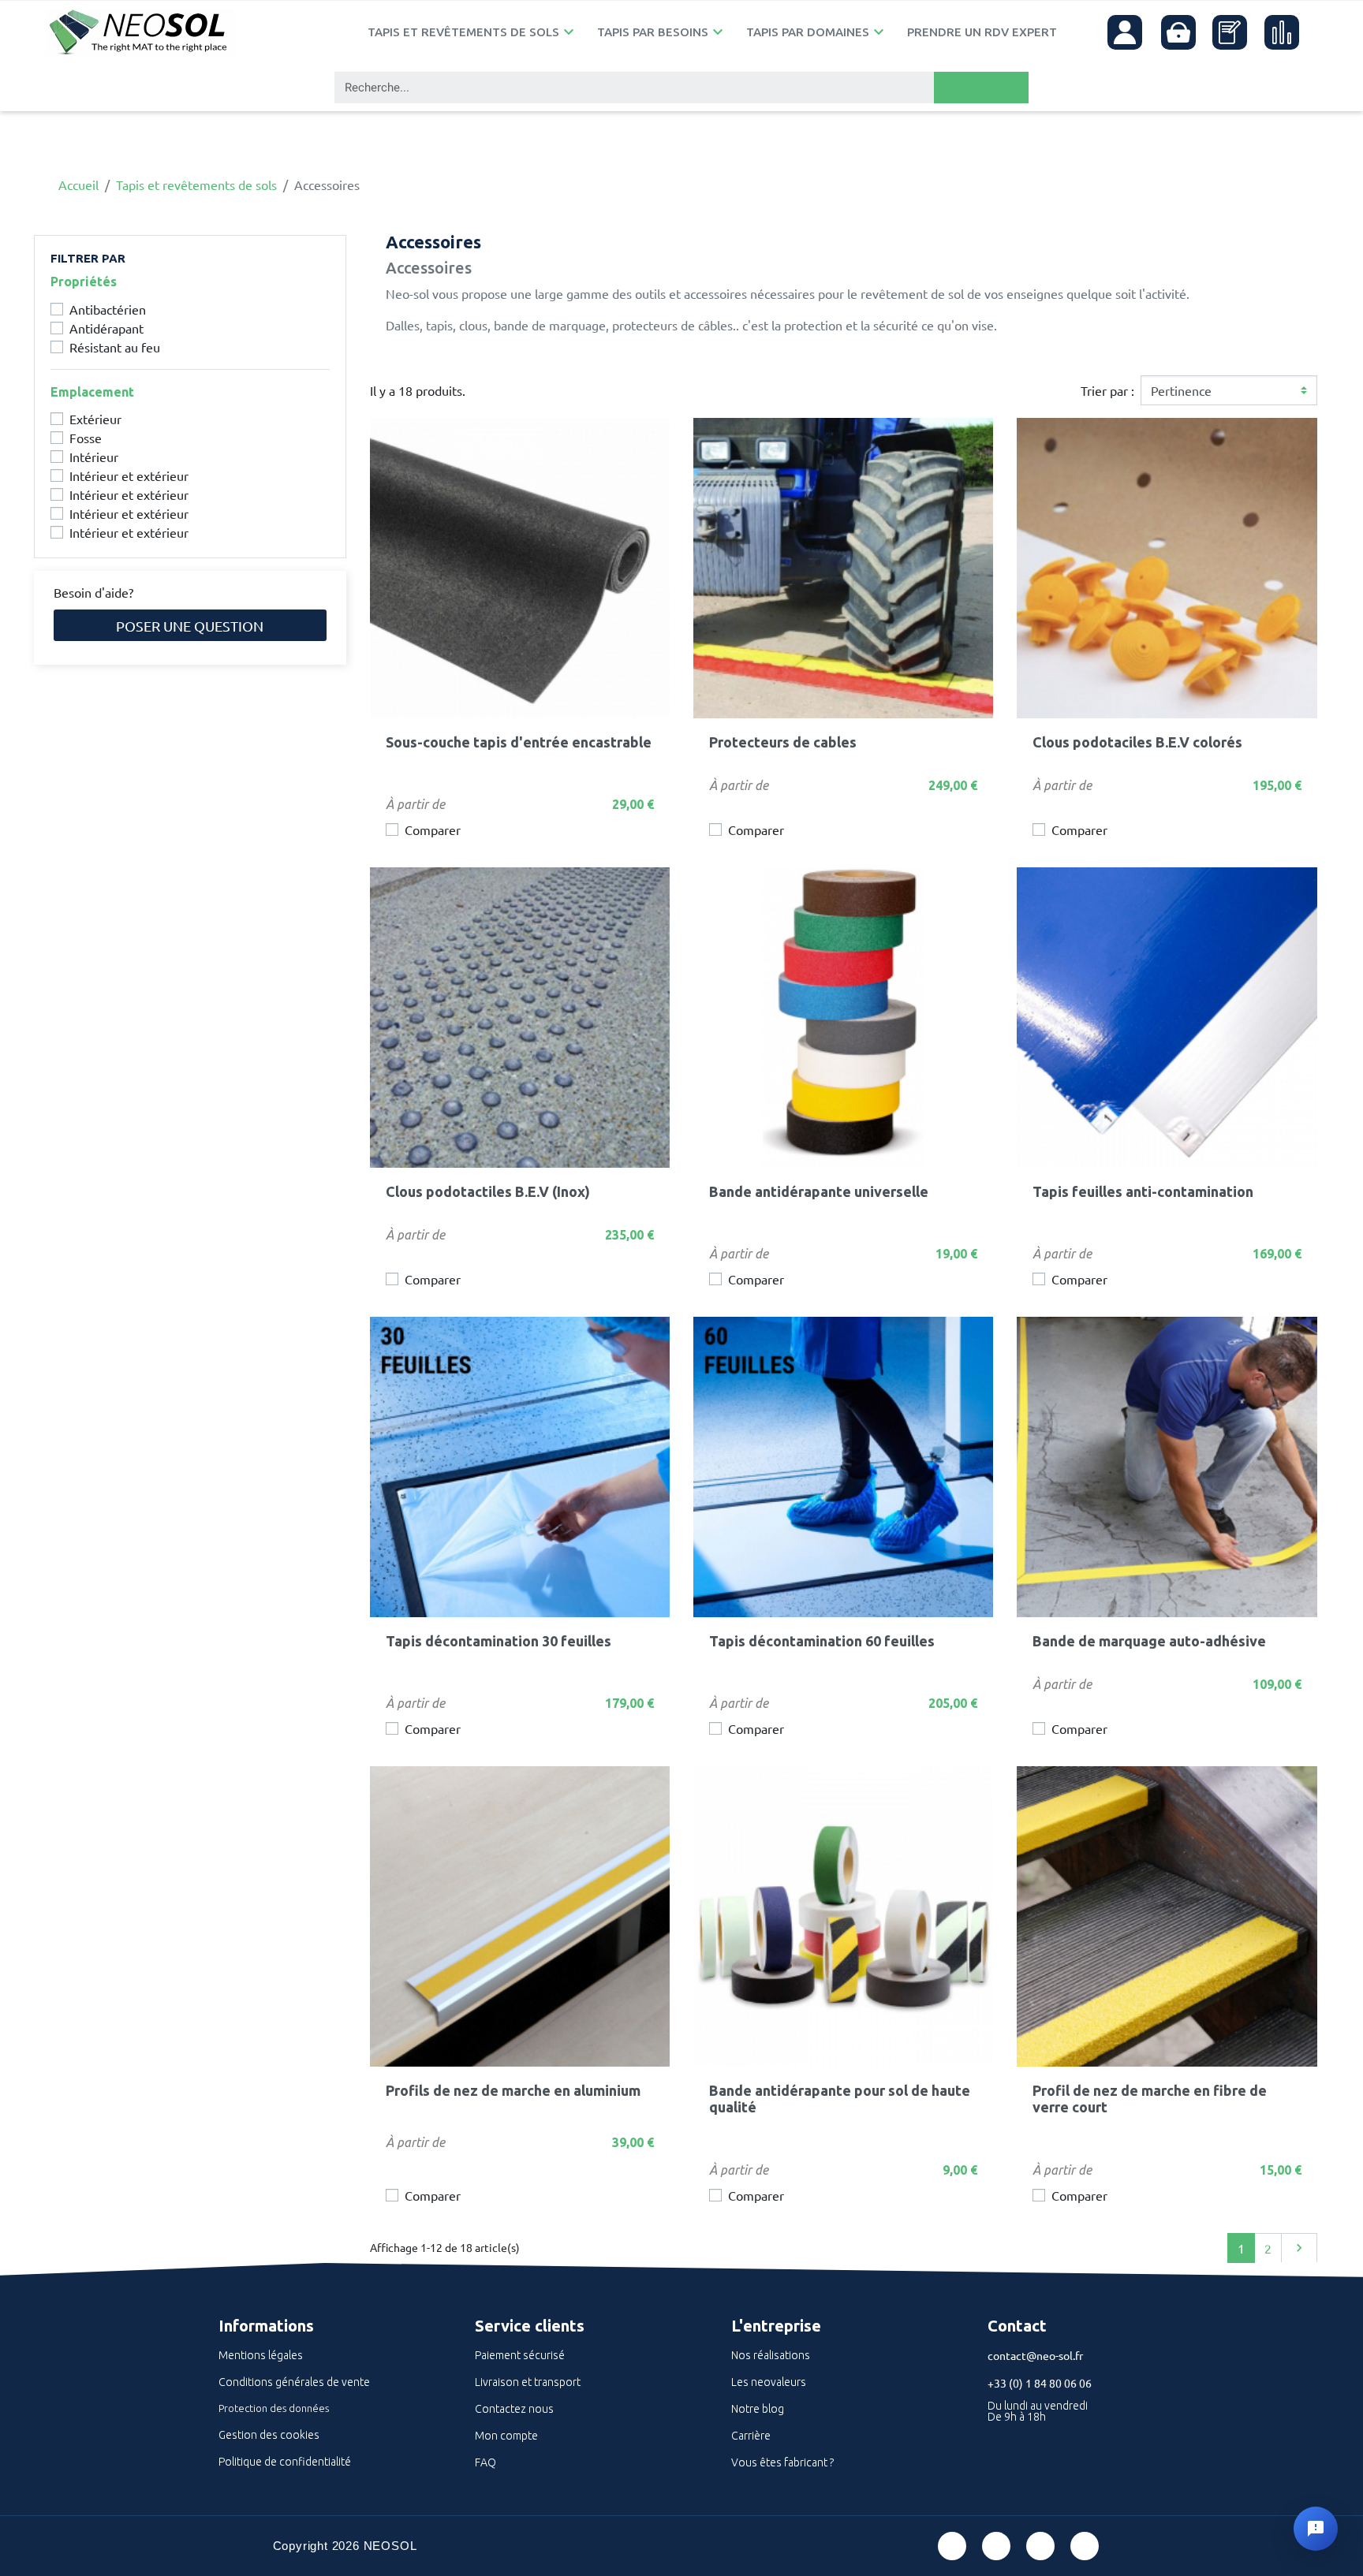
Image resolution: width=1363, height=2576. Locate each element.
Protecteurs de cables (783, 742)
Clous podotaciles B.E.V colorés (1137, 742)
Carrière (751, 2436)
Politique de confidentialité (285, 2462)
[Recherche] (981, 88)
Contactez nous (514, 2409)
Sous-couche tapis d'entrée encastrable (519, 742)
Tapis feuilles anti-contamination (1143, 1191)
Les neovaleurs (769, 2382)
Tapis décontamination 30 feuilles (499, 1641)
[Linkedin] (1040, 2546)
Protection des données (274, 2408)
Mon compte (506, 2436)
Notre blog (758, 2409)
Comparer (433, 829)
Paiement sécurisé (520, 2355)
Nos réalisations (771, 2355)
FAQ (485, 2462)
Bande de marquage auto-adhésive (1149, 1641)
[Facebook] (952, 2546)
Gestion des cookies (269, 2435)
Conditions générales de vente (294, 2382)
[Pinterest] (996, 2546)
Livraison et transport (528, 2382)
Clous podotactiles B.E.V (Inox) (488, 1191)
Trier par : (1107, 390)
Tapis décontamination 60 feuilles (822, 1641)
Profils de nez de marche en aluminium (513, 2090)
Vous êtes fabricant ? (782, 2462)
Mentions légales (261, 2355)
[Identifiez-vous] (1125, 32)
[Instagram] (1085, 2546)
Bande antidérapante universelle (819, 1191)
